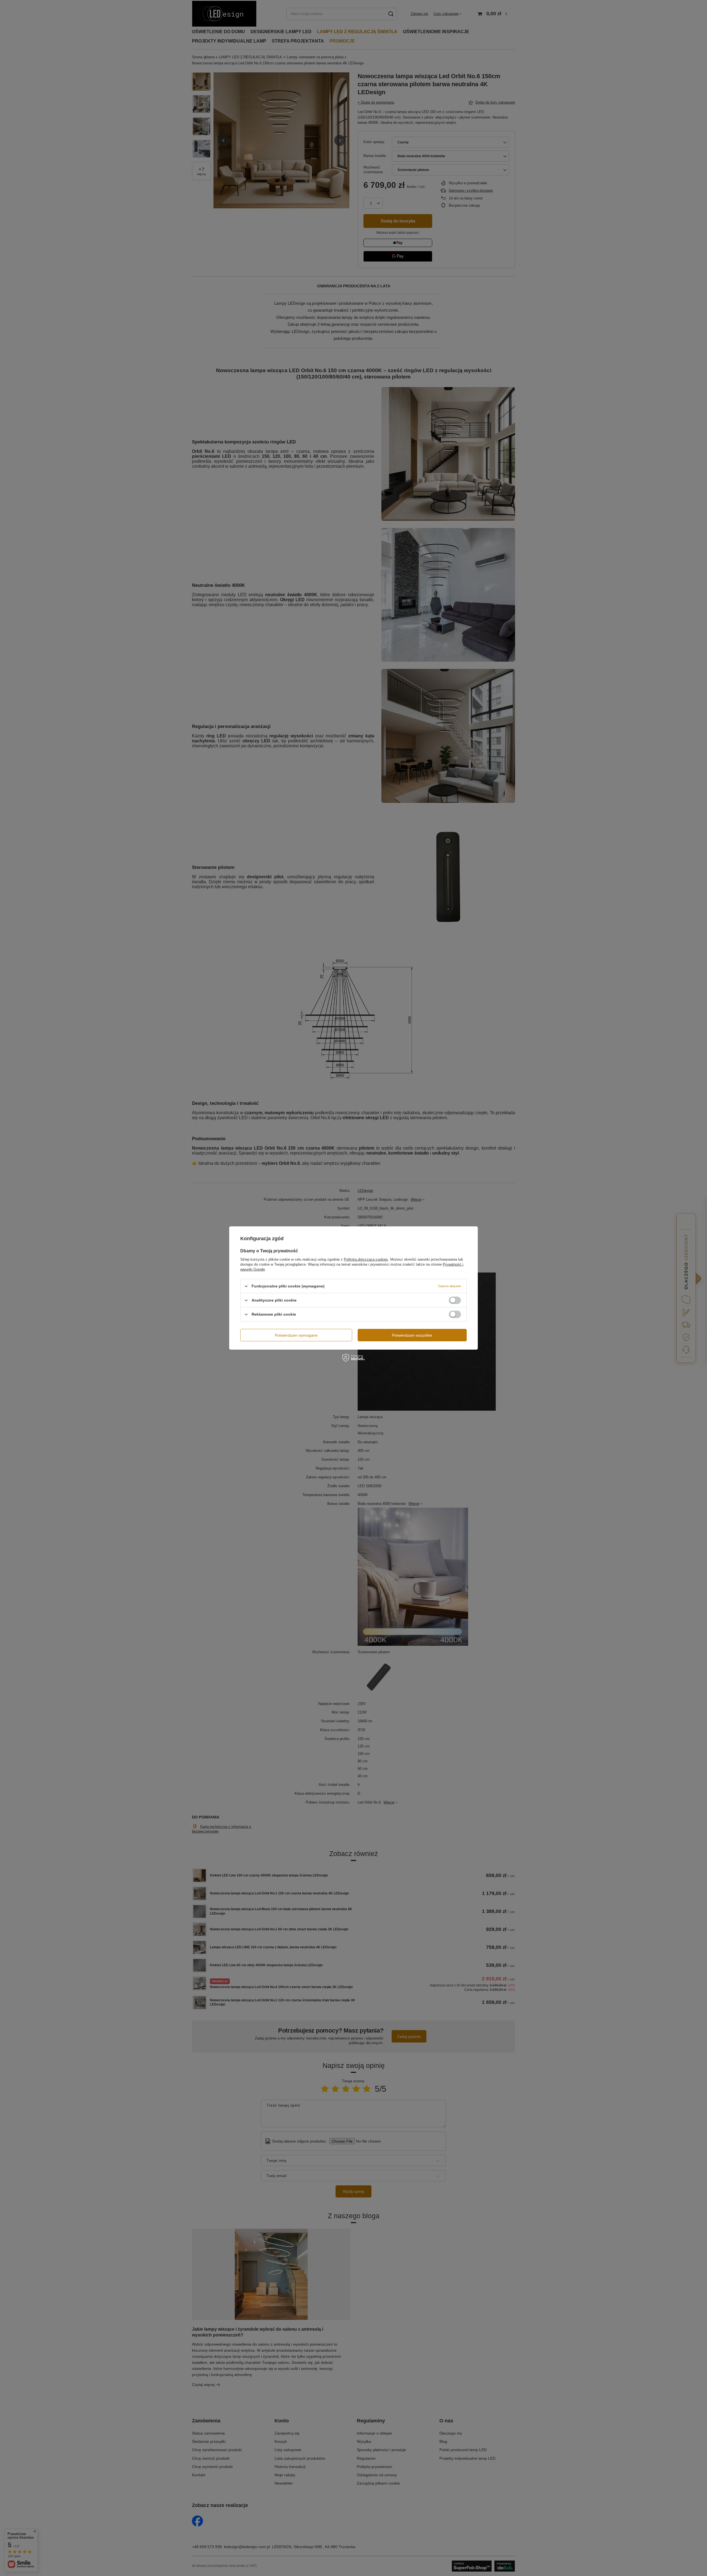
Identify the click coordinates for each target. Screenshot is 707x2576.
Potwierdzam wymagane (296, 1335)
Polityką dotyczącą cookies (366, 1259)
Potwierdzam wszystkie (412, 1335)
